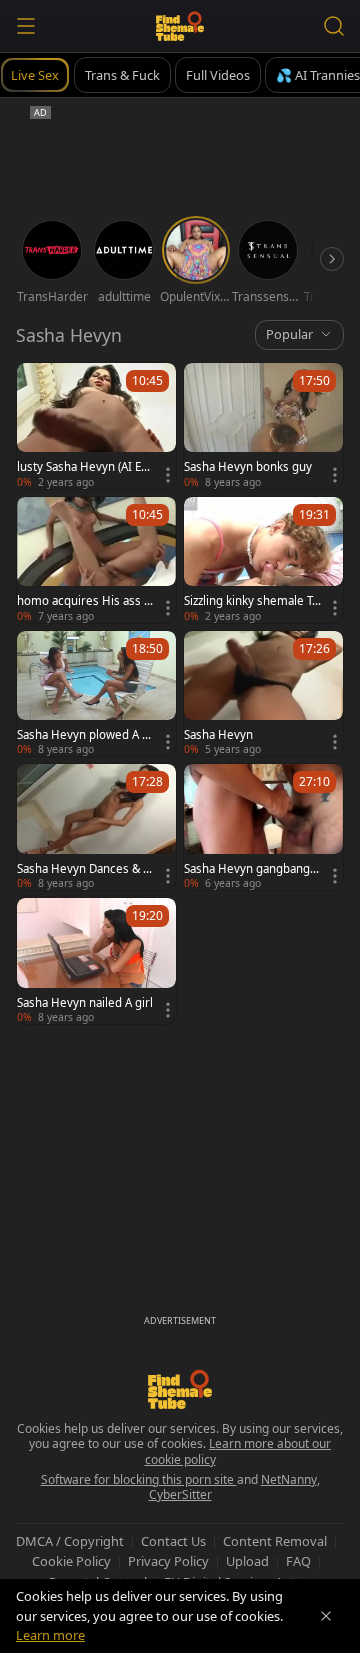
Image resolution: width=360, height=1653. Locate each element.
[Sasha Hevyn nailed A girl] (96, 961)
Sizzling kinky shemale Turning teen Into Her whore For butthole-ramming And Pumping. (252, 601)
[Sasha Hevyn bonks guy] (263, 426)
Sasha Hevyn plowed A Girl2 (85, 735)
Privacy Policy (168, 1561)
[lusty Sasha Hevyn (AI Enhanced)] (96, 426)
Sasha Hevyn (218, 735)
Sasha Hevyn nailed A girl (85, 1003)
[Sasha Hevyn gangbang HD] (263, 827)
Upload (247, 1561)
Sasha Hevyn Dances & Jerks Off (85, 869)
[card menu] (168, 475)
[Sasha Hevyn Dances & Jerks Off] (96, 827)
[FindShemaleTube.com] (180, 26)
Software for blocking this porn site (139, 1479)
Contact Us (173, 1541)
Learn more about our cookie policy (238, 1451)
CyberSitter (180, 1494)
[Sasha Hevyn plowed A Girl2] (96, 694)
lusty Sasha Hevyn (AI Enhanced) (82, 467)
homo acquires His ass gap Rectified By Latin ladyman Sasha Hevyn (84, 601)
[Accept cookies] (326, 1616)
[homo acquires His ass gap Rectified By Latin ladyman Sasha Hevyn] (96, 560)
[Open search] (334, 26)
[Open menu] (26, 26)
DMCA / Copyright (70, 1541)
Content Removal (275, 1541)
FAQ (298, 1561)
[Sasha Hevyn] (263, 694)
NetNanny (289, 1479)
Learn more (50, 1635)
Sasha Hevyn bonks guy (248, 467)
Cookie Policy (71, 1561)
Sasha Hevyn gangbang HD (247, 869)
